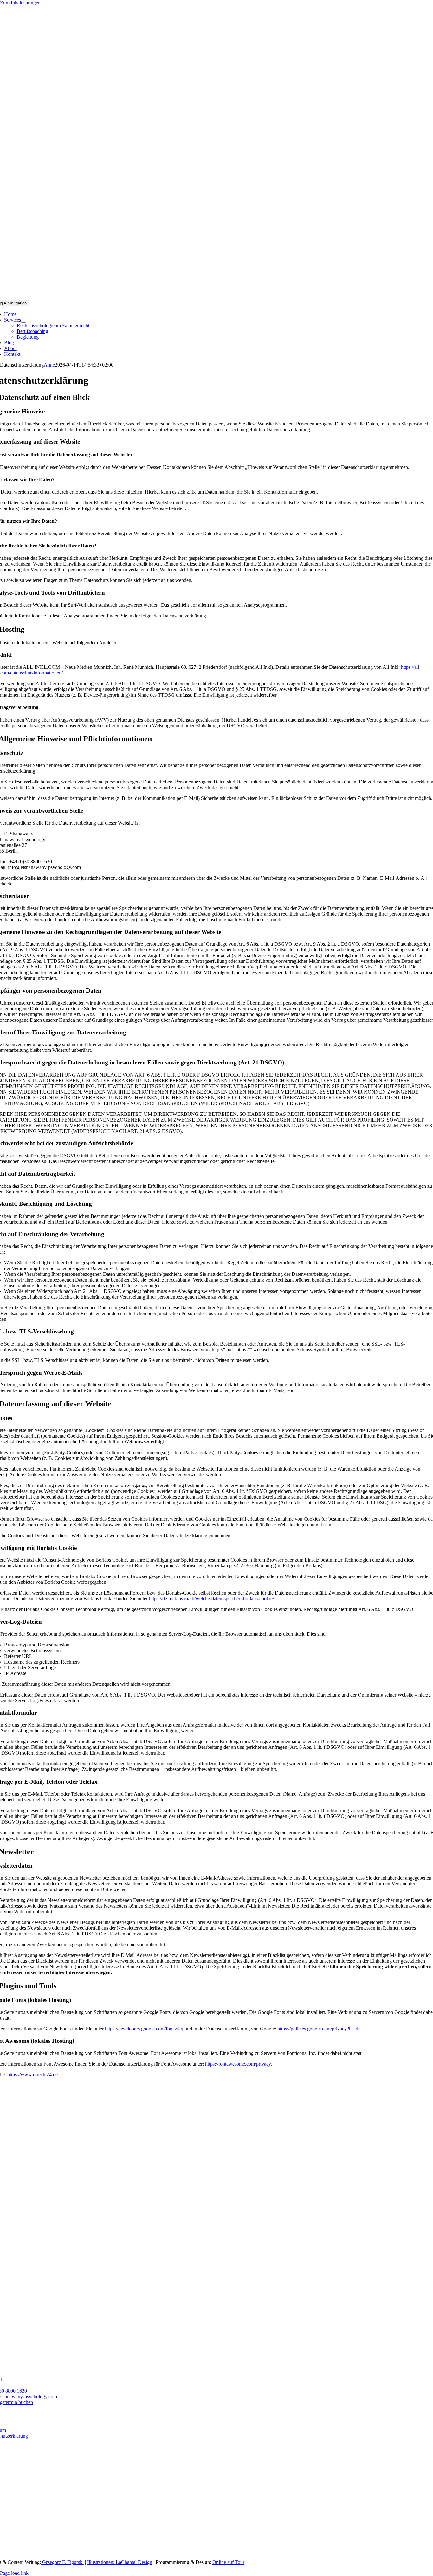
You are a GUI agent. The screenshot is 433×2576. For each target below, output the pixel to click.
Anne (49, 365)
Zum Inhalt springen (20, 3)
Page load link (14, 2573)
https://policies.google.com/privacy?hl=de (319, 2029)
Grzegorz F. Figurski (62, 2562)
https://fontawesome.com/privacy (238, 2064)
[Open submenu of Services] (23, 322)
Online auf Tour (228, 2562)
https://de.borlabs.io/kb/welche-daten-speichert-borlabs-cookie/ (211, 1598)
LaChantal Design (134, 2562)
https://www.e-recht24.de (32, 2075)
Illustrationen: (101, 2562)
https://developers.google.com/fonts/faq (144, 2029)
